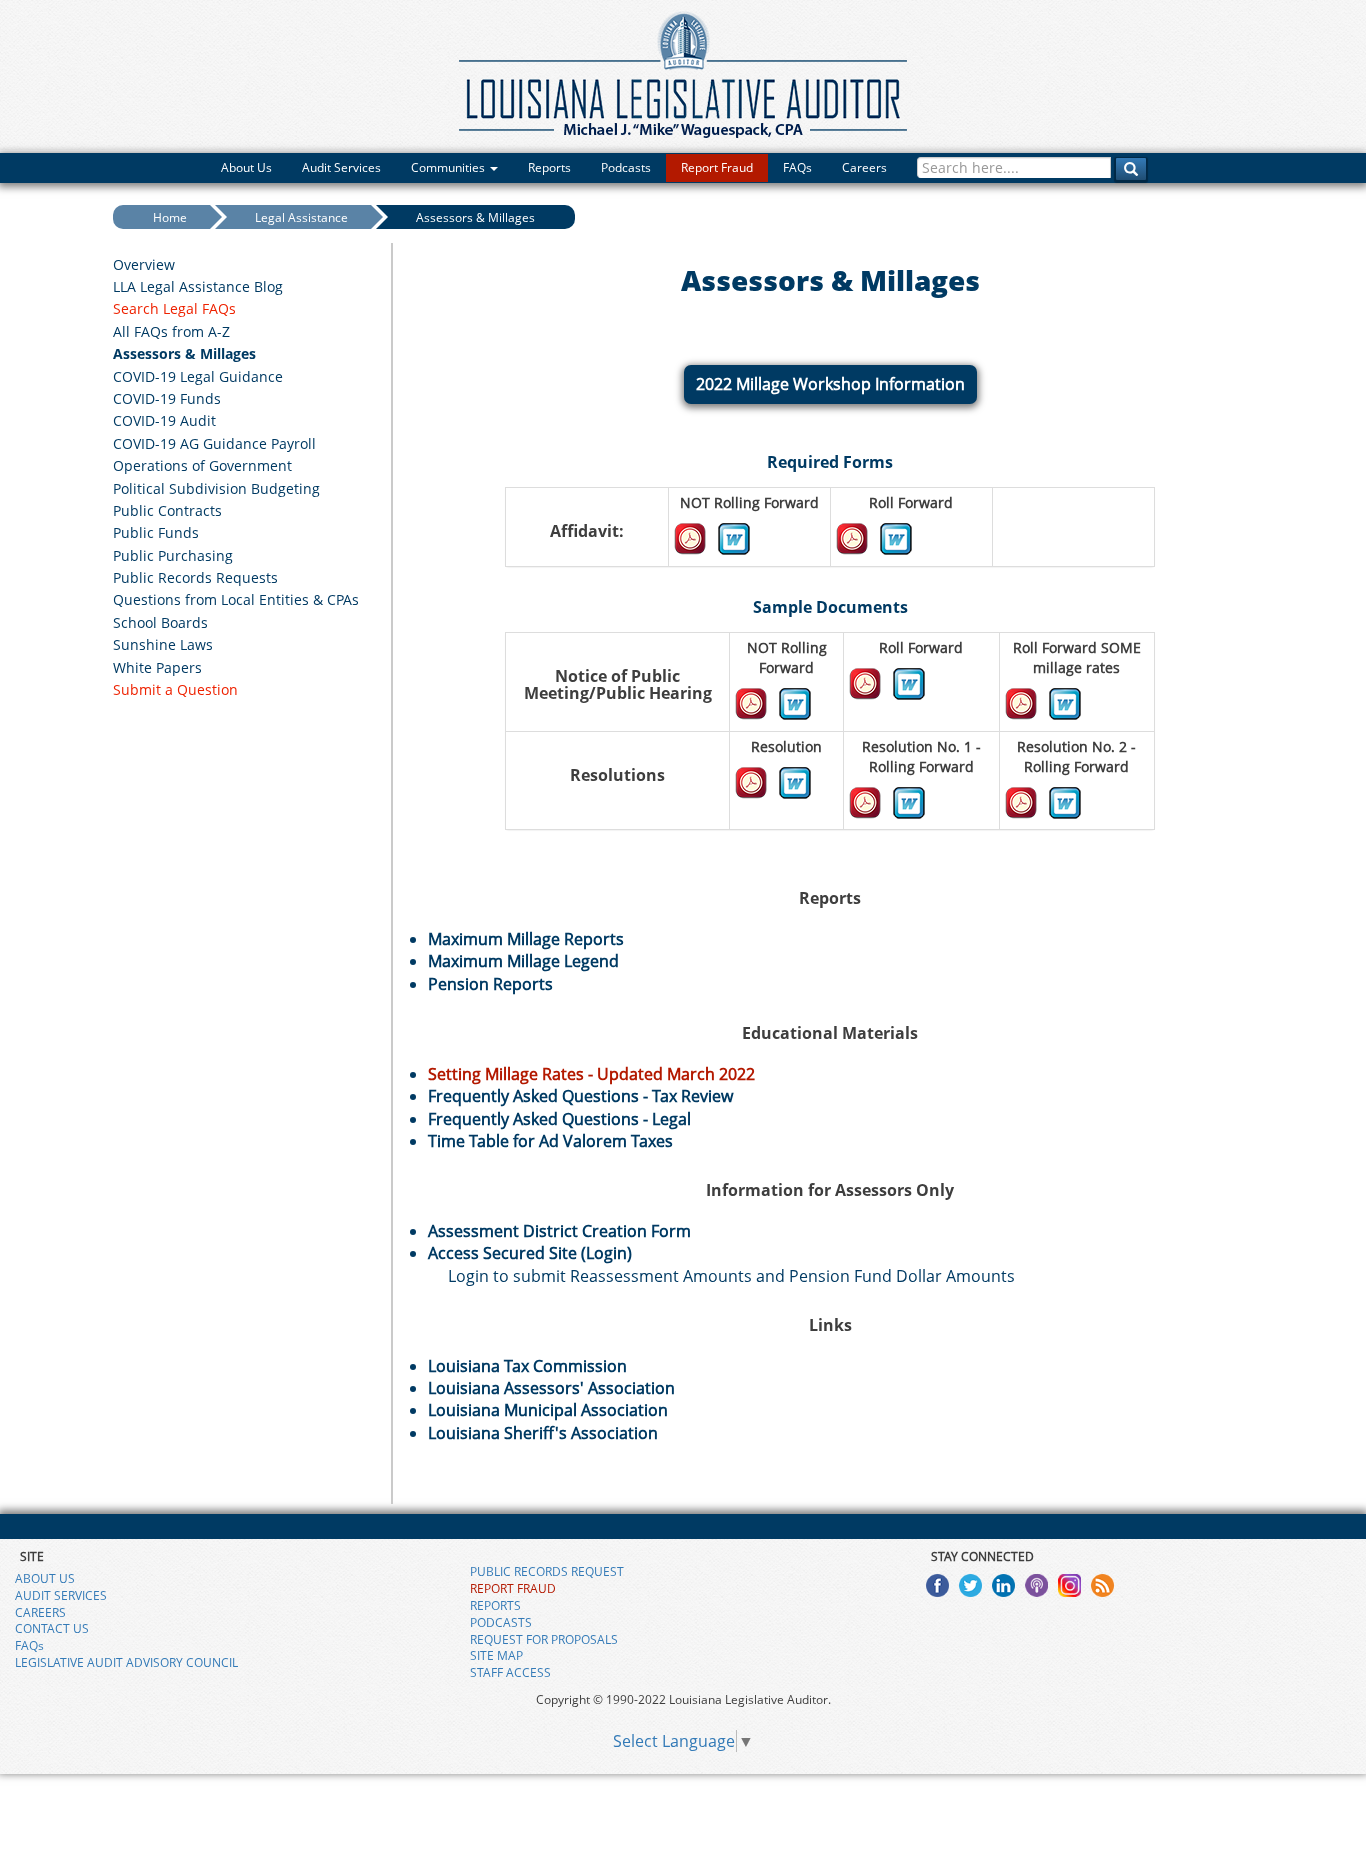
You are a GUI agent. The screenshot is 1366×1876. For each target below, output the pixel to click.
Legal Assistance (301, 217)
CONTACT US (52, 1628)
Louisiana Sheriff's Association (543, 1433)
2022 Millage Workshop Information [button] (830, 384)
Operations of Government (202, 465)
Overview (144, 264)
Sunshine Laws (163, 644)
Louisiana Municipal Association (548, 1410)
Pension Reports (490, 984)
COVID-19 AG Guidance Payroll (214, 443)
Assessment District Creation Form (559, 1231)
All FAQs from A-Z (171, 331)
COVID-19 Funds (167, 398)
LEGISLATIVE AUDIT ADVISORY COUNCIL (126, 1662)
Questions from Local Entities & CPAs (236, 599)
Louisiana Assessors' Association (551, 1388)
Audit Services (341, 167)
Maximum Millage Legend (523, 961)
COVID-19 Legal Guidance (198, 376)
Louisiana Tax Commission (527, 1366)
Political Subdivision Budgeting (216, 488)
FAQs (797, 167)
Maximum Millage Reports (526, 939)
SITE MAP (496, 1655)
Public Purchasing (173, 555)
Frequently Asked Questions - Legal (559, 1119)
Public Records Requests (195, 577)
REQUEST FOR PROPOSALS (544, 1639)
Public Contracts (167, 510)
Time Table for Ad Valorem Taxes (550, 1141)
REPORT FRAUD (513, 1588)
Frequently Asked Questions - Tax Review (580, 1096)
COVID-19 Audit (164, 420)
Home (170, 217)
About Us (246, 167)
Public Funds (156, 532)
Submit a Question (175, 689)
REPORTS (495, 1605)
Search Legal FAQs (174, 308)
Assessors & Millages (475, 217)
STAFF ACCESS (510, 1672)
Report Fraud (717, 167)
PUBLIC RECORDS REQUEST (547, 1571)
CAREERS (40, 1612)
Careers (864, 167)
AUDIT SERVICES (61, 1595)
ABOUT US (45, 1578)
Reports (549, 167)
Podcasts (626, 167)
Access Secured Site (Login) (530, 1253)
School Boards (160, 622)
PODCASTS (501, 1622)
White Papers (157, 667)
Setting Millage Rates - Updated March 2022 (591, 1074)
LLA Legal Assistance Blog (198, 286)
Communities (449, 167)
